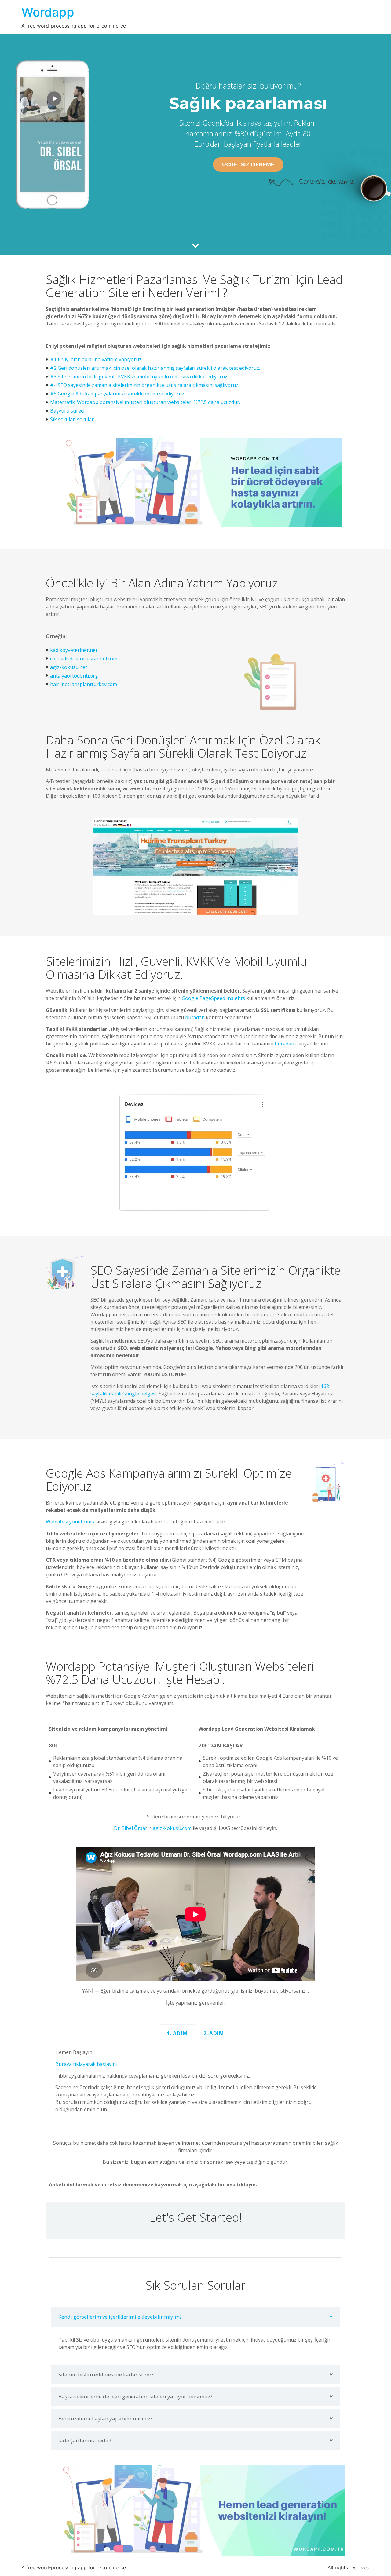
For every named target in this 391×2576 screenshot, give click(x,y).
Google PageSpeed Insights (213, 998)
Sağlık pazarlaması (248, 103)
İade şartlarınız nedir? (85, 2440)
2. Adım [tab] (214, 2033)
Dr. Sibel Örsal (130, 1828)
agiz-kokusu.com (172, 1828)
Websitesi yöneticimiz (70, 1522)
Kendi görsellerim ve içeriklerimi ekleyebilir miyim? (120, 2317)
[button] (195, 2317)
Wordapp (48, 12)
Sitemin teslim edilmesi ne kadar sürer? (106, 2374)
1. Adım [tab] (177, 2033)
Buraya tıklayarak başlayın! (86, 2064)
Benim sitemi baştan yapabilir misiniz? (105, 2418)
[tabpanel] (195, 2083)
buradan (195, 1017)
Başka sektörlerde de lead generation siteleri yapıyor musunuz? (135, 2396)
